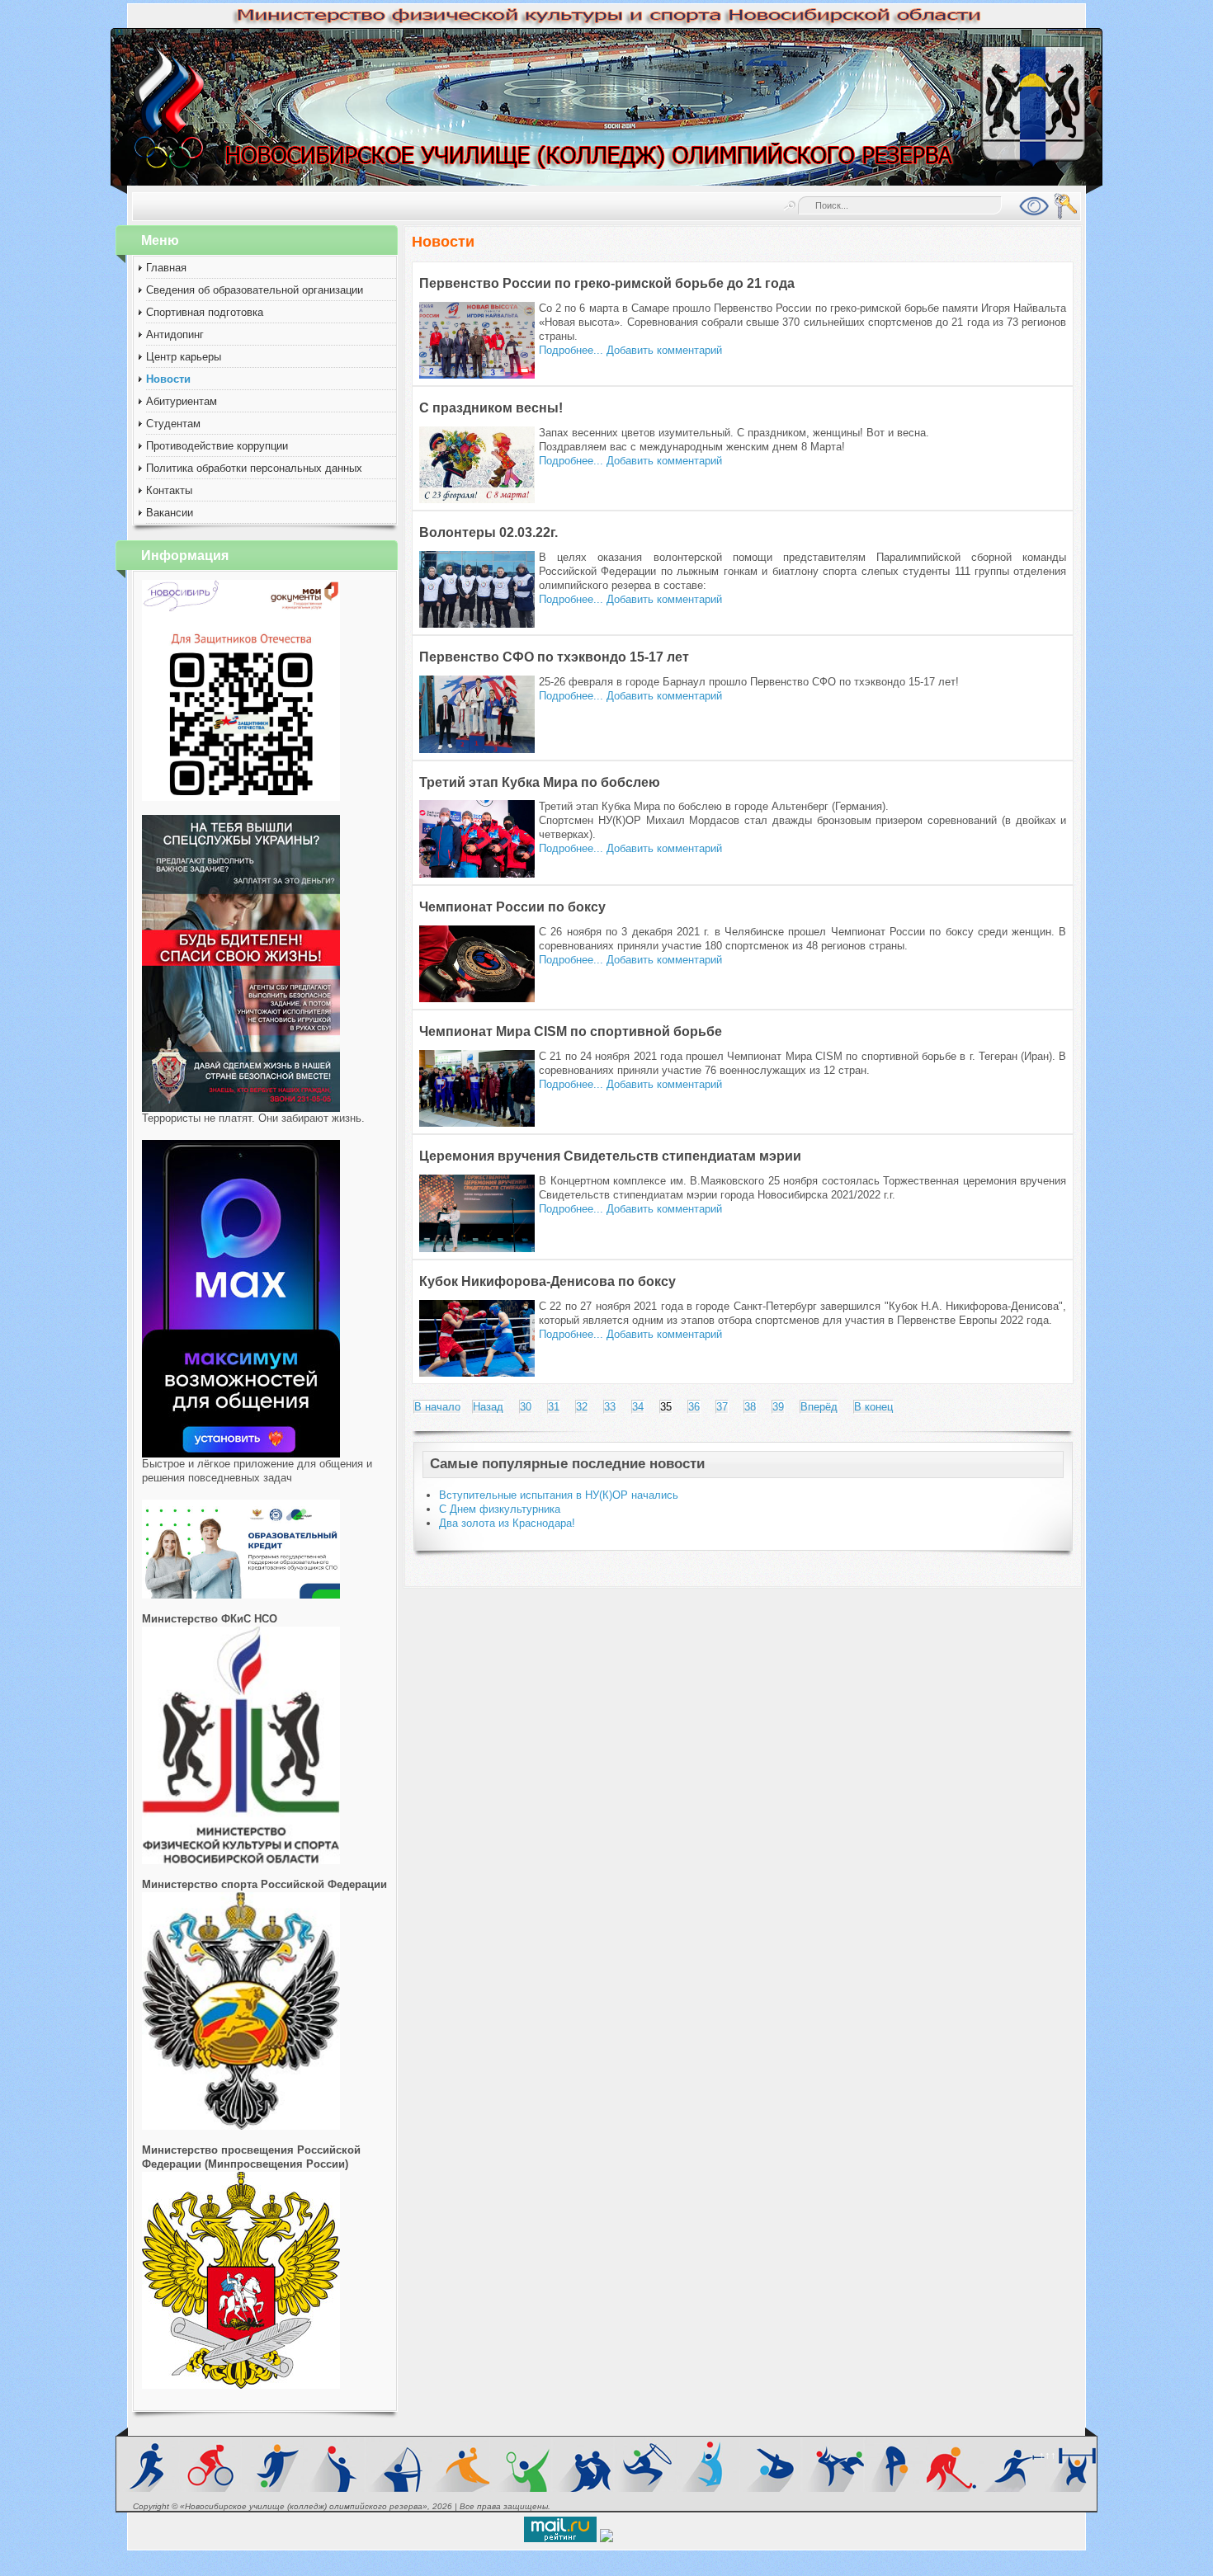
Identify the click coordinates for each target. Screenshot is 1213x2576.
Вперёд (819, 1407)
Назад (488, 1407)
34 (638, 1407)
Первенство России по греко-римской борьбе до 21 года (607, 283)
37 (722, 1407)
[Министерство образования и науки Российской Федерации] (241, 2385)
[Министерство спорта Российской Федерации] (241, 2126)
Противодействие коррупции (217, 446)
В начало (437, 1407)
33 (610, 1407)
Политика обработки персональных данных (254, 468)
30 (526, 1407)
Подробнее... (571, 350)
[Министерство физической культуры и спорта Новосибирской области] (241, 1860)
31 (554, 1407)
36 (694, 1407)
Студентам (173, 424)
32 (582, 1407)
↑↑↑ (1048, 2455)
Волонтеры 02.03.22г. (489, 532)
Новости (168, 379)
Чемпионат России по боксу (512, 907)
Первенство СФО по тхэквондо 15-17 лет (554, 657)
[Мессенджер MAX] (241, 1454)
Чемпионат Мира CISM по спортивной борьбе (571, 1031)
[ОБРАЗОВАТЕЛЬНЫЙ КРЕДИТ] (241, 1595)
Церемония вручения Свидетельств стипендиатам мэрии (610, 1156)
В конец (873, 1407)
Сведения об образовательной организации (255, 290)
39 (778, 1407)
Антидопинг (175, 334)
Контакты (169, 490)
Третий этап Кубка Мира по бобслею (540, 782)
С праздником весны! (491, 408)
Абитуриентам (182, 401)
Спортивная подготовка (205, 312)
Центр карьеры (184, 357)
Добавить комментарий (664, 350)
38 (750, 1407)
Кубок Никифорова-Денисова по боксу (548, 1281)
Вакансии (170, 513)
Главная (166, 268)
